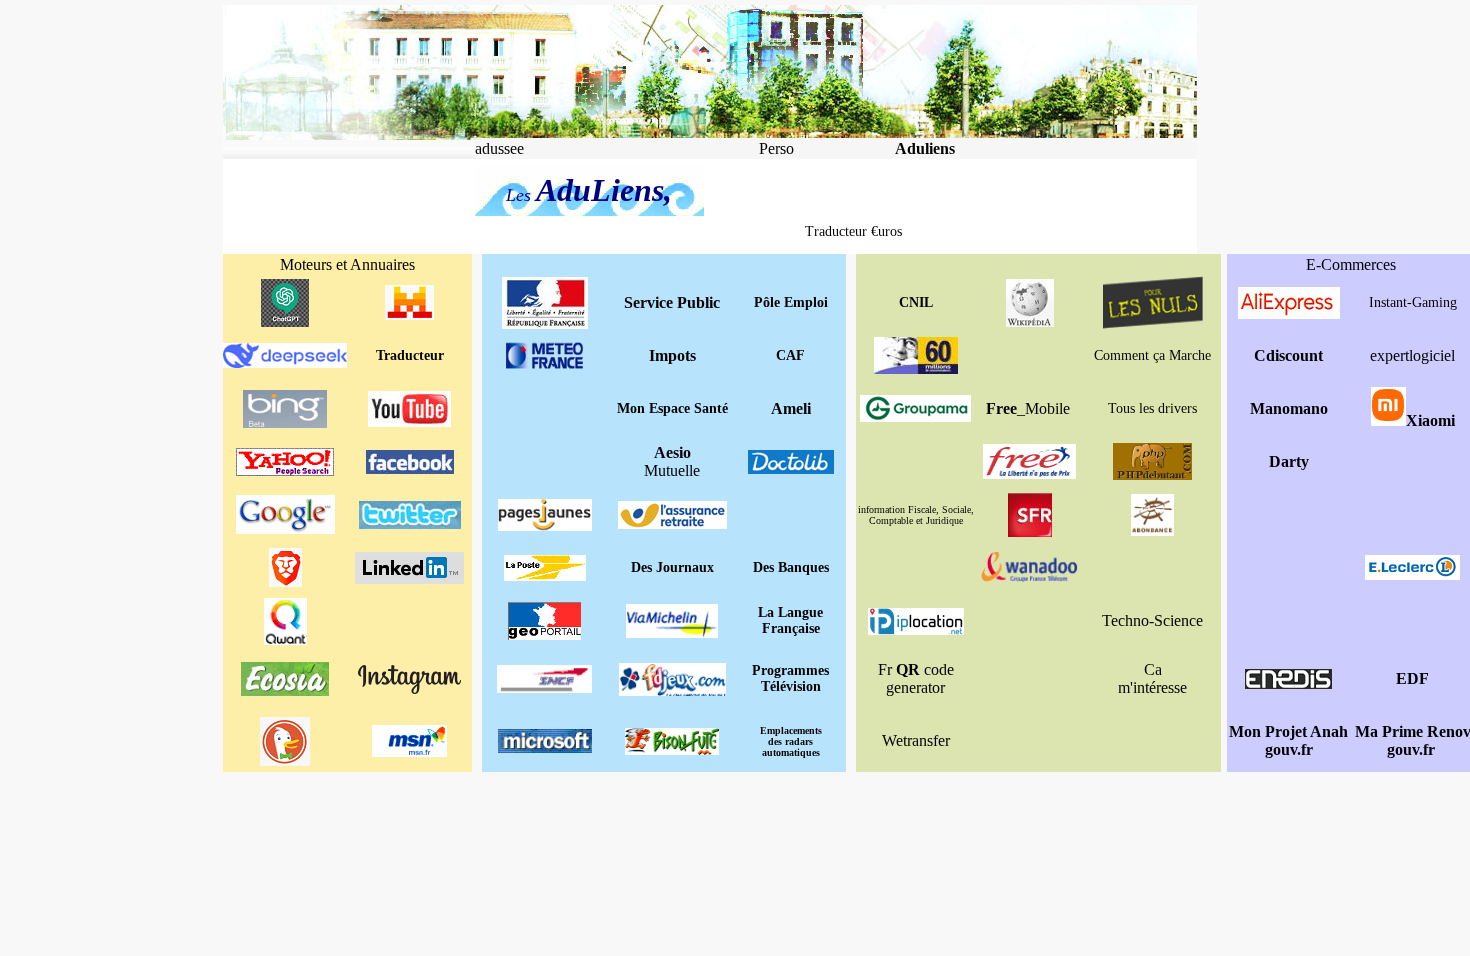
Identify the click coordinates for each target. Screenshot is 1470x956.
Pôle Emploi (791, 302)
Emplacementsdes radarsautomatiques (791, 741)
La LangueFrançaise (790, 620)
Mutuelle (672, 461)
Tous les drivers (1152, 408)
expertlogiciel (1412, 355)
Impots (672, 355)
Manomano (1289, 408)
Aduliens (925, 148)
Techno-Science (1152, 620)
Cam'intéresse (1152, 678)
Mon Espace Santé (672, 408)
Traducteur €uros (853, 231)
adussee (499, 148)
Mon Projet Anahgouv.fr (1288, 740)
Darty (1289, 461)
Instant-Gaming (1413, 302)
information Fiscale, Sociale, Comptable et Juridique (916, 515)
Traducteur (410, 355)
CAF (790, 355)
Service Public (672, 302)
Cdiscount (1288, 355)
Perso (776, 148)
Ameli (791, 408)
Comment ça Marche (1152, 355)
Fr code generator (916, 678)
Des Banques (791, 567)
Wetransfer (916, 740)
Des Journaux (672, 567)
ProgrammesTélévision (790, 678)
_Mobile (1028, 408)
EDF (1412, 678)
